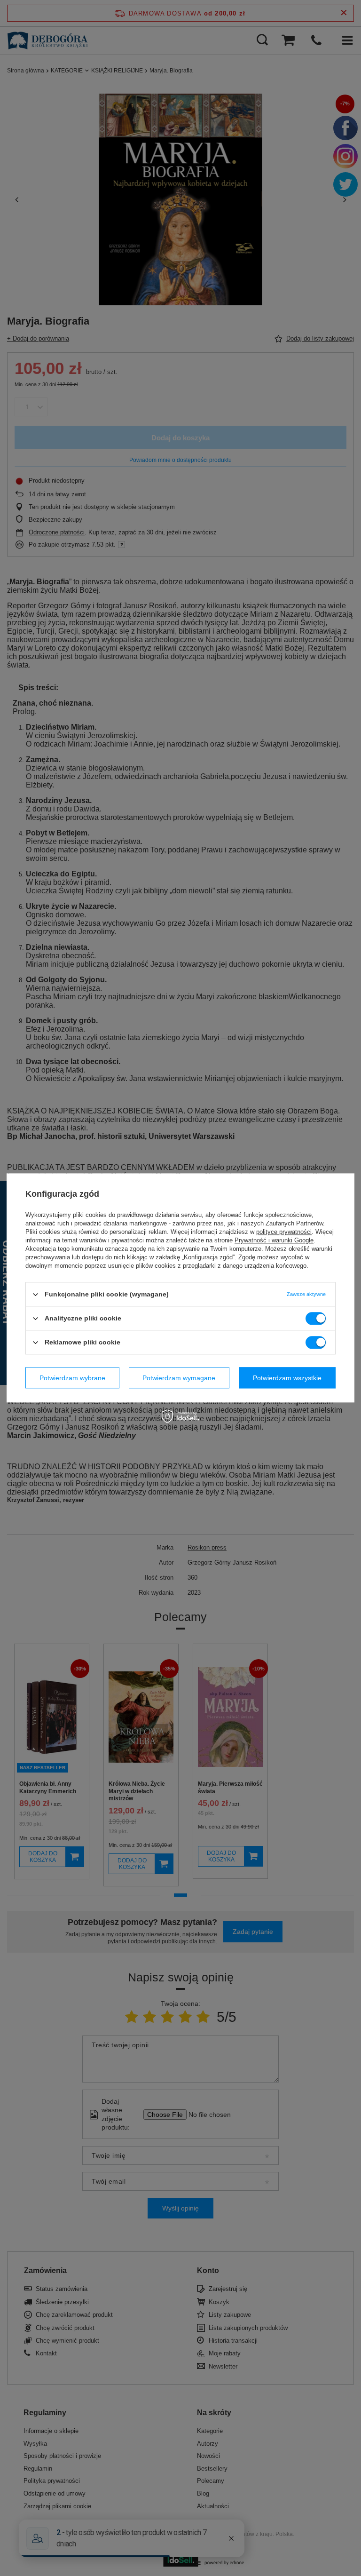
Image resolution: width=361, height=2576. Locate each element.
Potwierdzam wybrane (72, 1378)
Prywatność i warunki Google (274, 1240)
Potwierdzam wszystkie (287, 1378)
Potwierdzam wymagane (179, 1378)
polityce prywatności (284, 1232)
